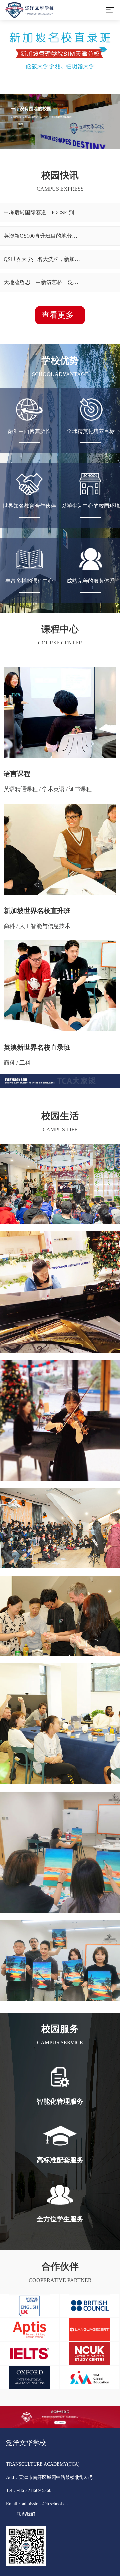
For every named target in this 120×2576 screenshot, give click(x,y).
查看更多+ (60, 315)
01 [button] (5, 32)
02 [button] (5, 46)
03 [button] (5, 59)
